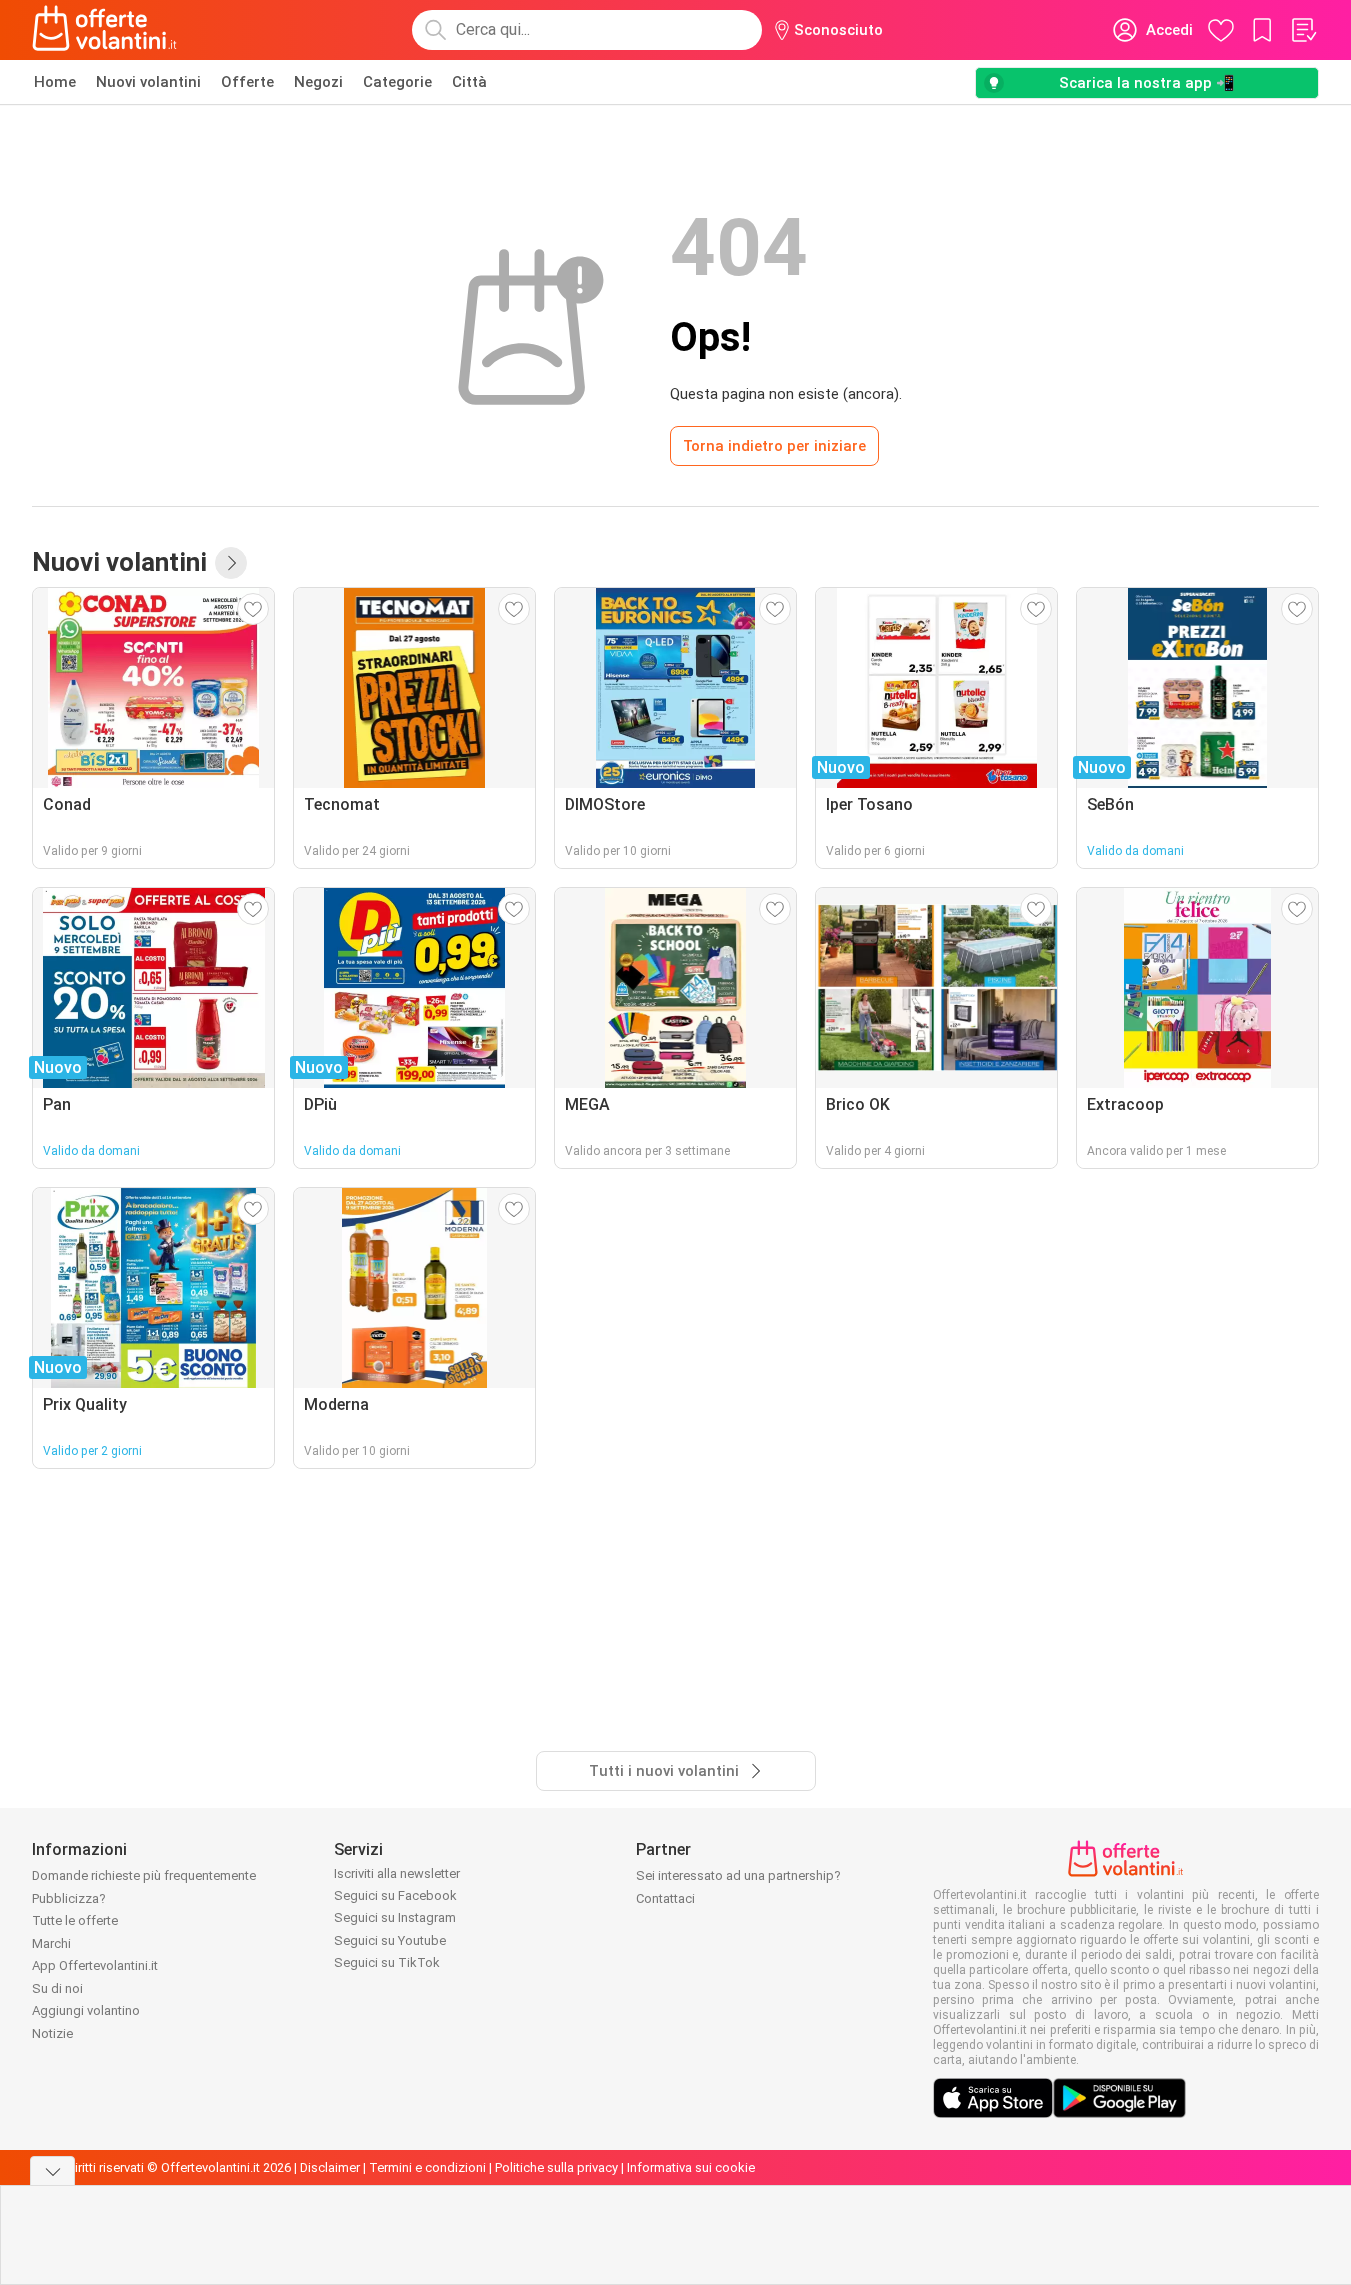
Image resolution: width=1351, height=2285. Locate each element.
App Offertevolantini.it (95, 1965)
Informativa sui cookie (691, 2167)
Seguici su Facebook (395, 1895)
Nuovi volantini (148, 82)
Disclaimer (330, 2167)
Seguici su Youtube (390, 1940)
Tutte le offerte (75, 1920)
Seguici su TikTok (387, 1962)
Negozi (318, 82)
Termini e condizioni (427, 2167)
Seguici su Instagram (395, 1917)
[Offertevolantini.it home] (105, 30)
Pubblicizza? (69, 1898)
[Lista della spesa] (1303, 30)
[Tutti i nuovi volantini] (231, 563)
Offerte (247, 82)
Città (469, 82)
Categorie (397, 82)
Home (55, 82)
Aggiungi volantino (86, 2010)
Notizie (52, 2033)
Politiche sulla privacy (556, 2167)
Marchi (51, 1943)
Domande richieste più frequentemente (144, 1875)
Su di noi (57, 1988)
